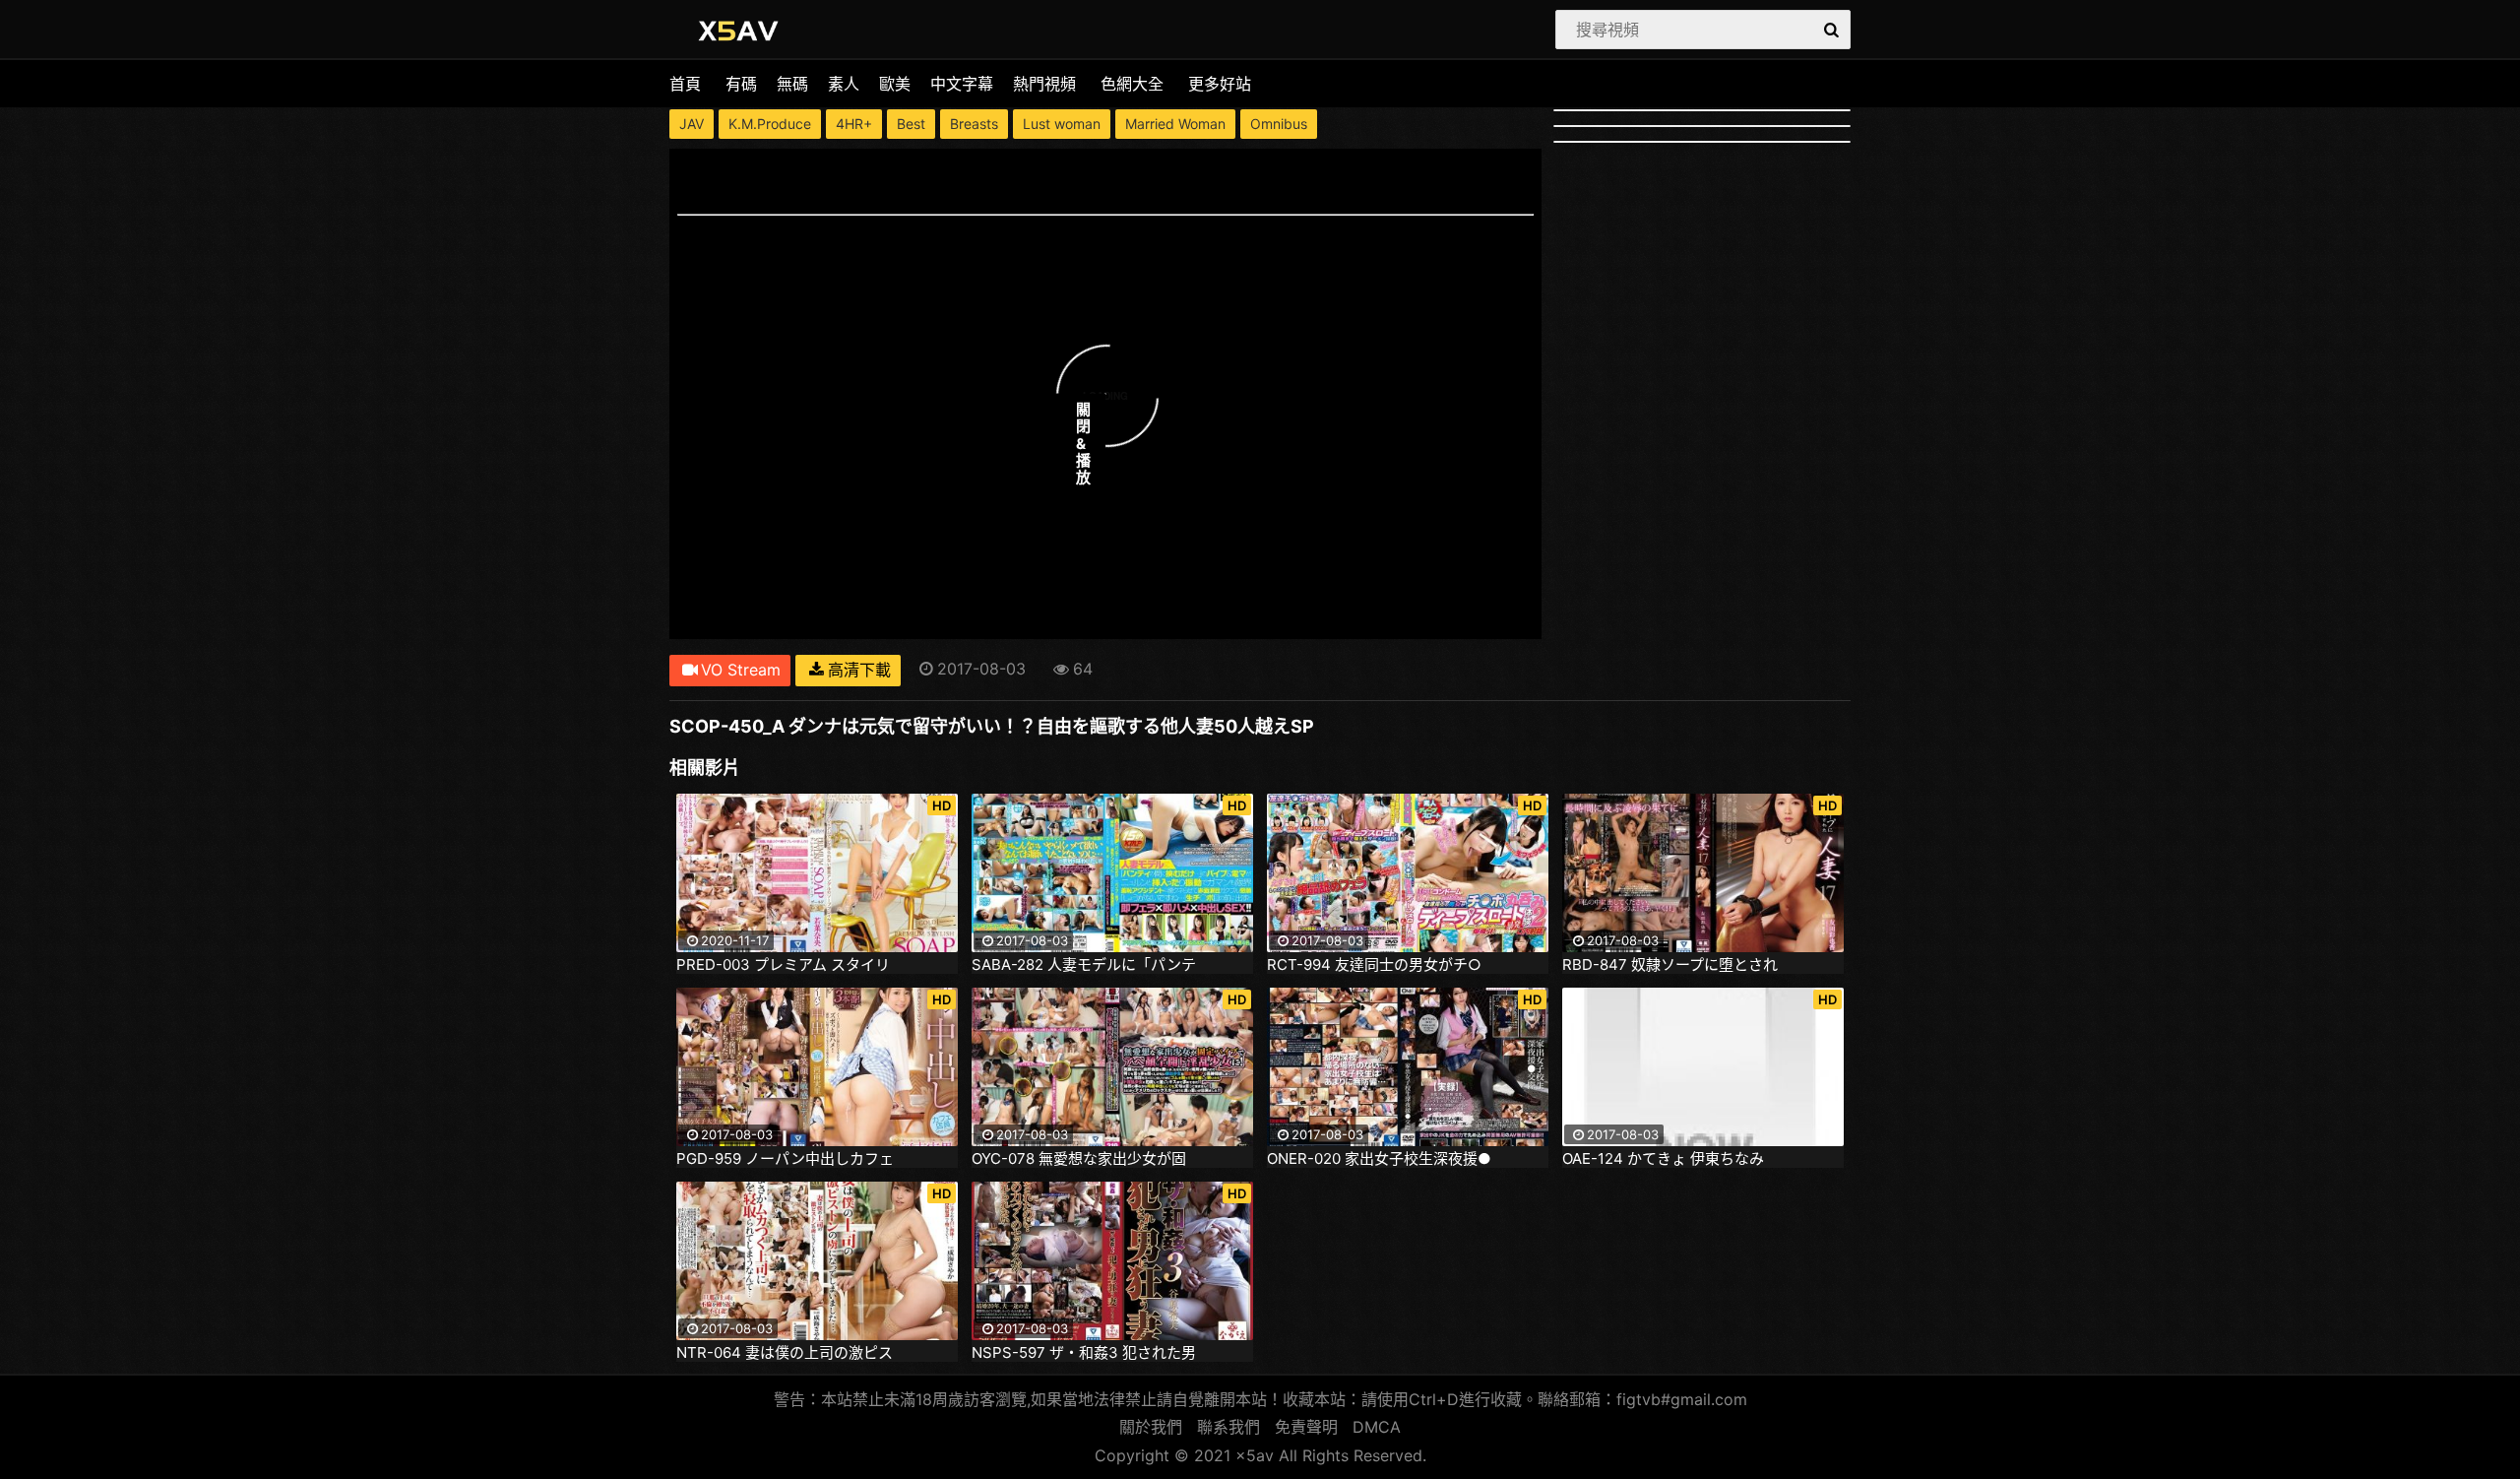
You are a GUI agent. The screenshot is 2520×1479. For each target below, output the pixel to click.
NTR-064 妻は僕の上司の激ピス (785, 1353)
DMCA (1377, 1427)
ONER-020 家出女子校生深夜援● (1379, 1159)
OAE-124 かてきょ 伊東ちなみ (1663, 1159)
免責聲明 (1306, 1427)
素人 (844, 84)
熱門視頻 (1044, 84)
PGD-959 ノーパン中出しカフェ (785, 1159)
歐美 (895, 84)
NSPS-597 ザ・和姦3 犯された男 (1084, 1353)
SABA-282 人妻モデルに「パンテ (1084, 965)
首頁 (685, 84)
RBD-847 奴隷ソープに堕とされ (1670, 965)
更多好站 (1220, 84)
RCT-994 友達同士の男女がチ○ (1374, 965)
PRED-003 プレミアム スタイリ (783, 965)
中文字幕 (962, 84)
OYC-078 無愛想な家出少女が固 (1079, 1159)
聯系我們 (1228, 1427)
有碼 (741, 84)
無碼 (792, 84)
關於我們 (1151, 1427)
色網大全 (1132, 84)
